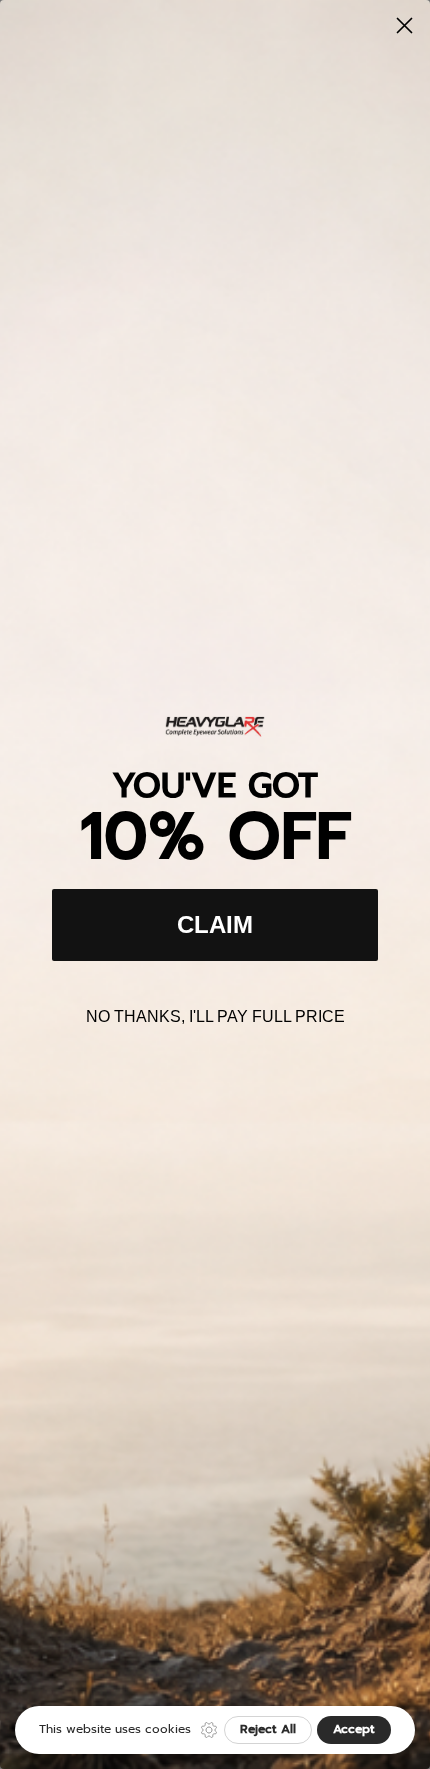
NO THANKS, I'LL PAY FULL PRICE (215, 1016)
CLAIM (215, 924)
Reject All (268, 1729)
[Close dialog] (404, 25)
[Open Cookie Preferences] (209, 1730)
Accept (354, 1729)
